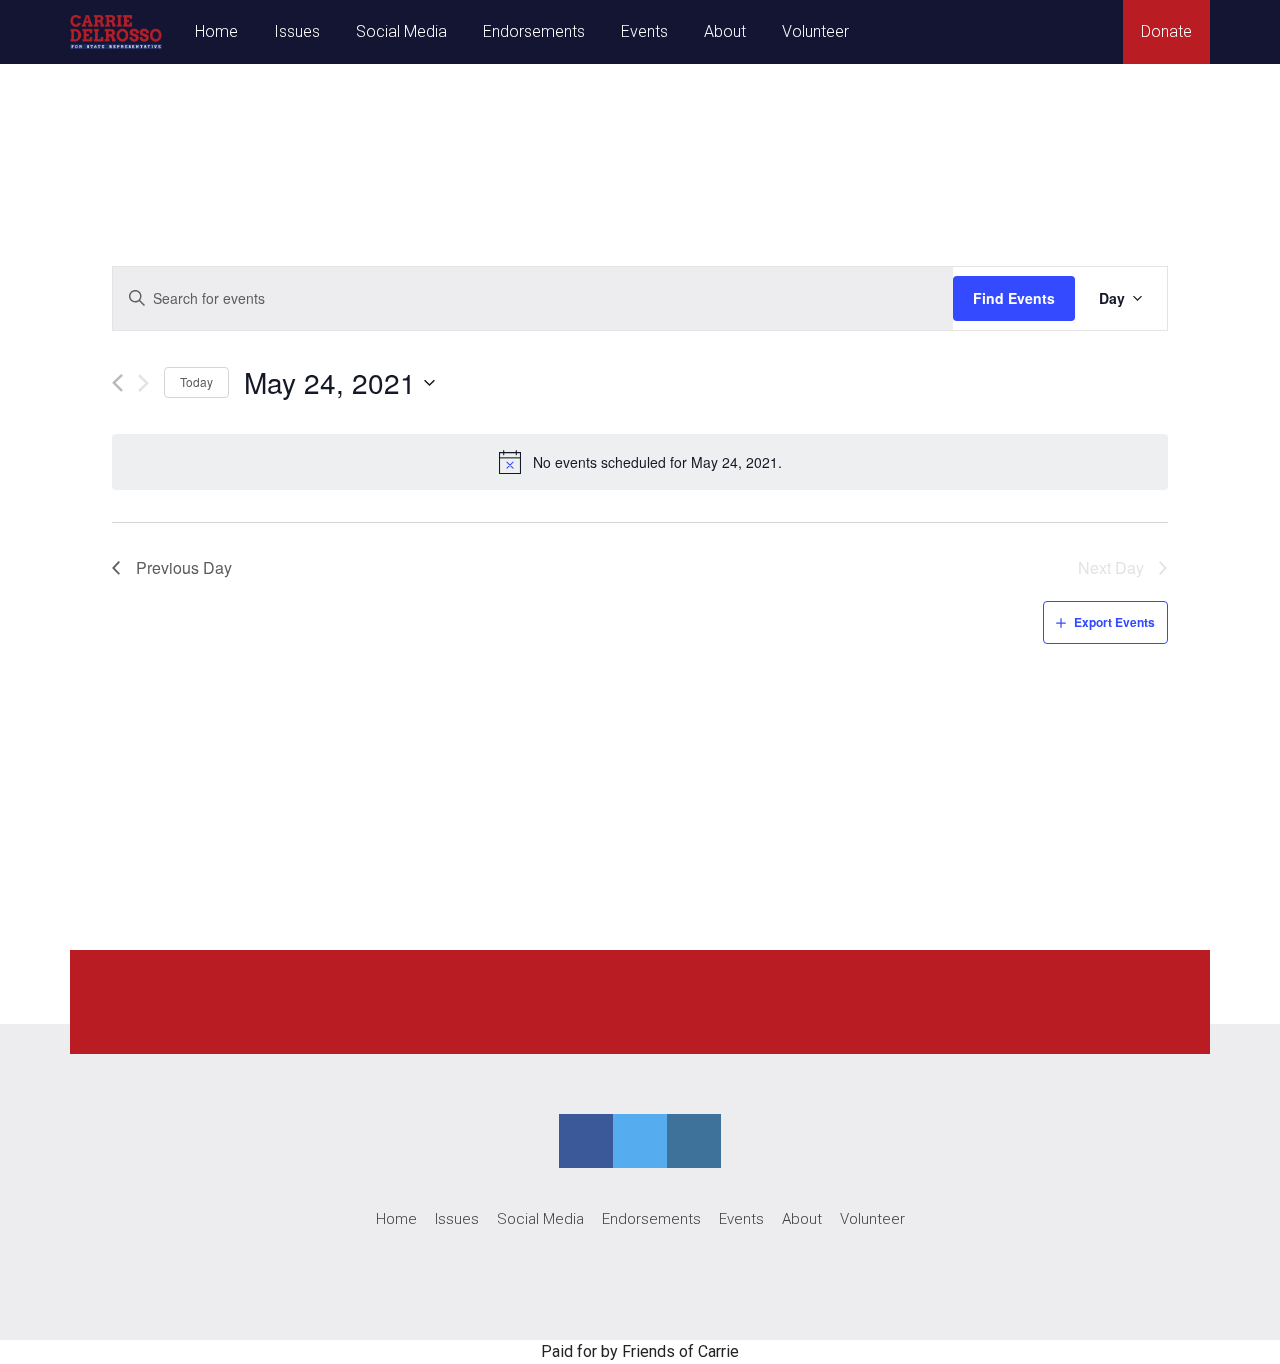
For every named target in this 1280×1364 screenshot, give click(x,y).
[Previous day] (117, 383)
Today (196, 381)
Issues (297, 31)
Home (216, 31)
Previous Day (184, 567)
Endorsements (534, 31)
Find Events (1014, 298)
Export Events (1114, 622)
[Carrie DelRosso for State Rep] (116, 32)
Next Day (1111, 567)
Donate (1166, 31)
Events (644, 31)
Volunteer (815, 31)
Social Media (401, 31)
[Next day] (143, 383)
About (725, 31)
